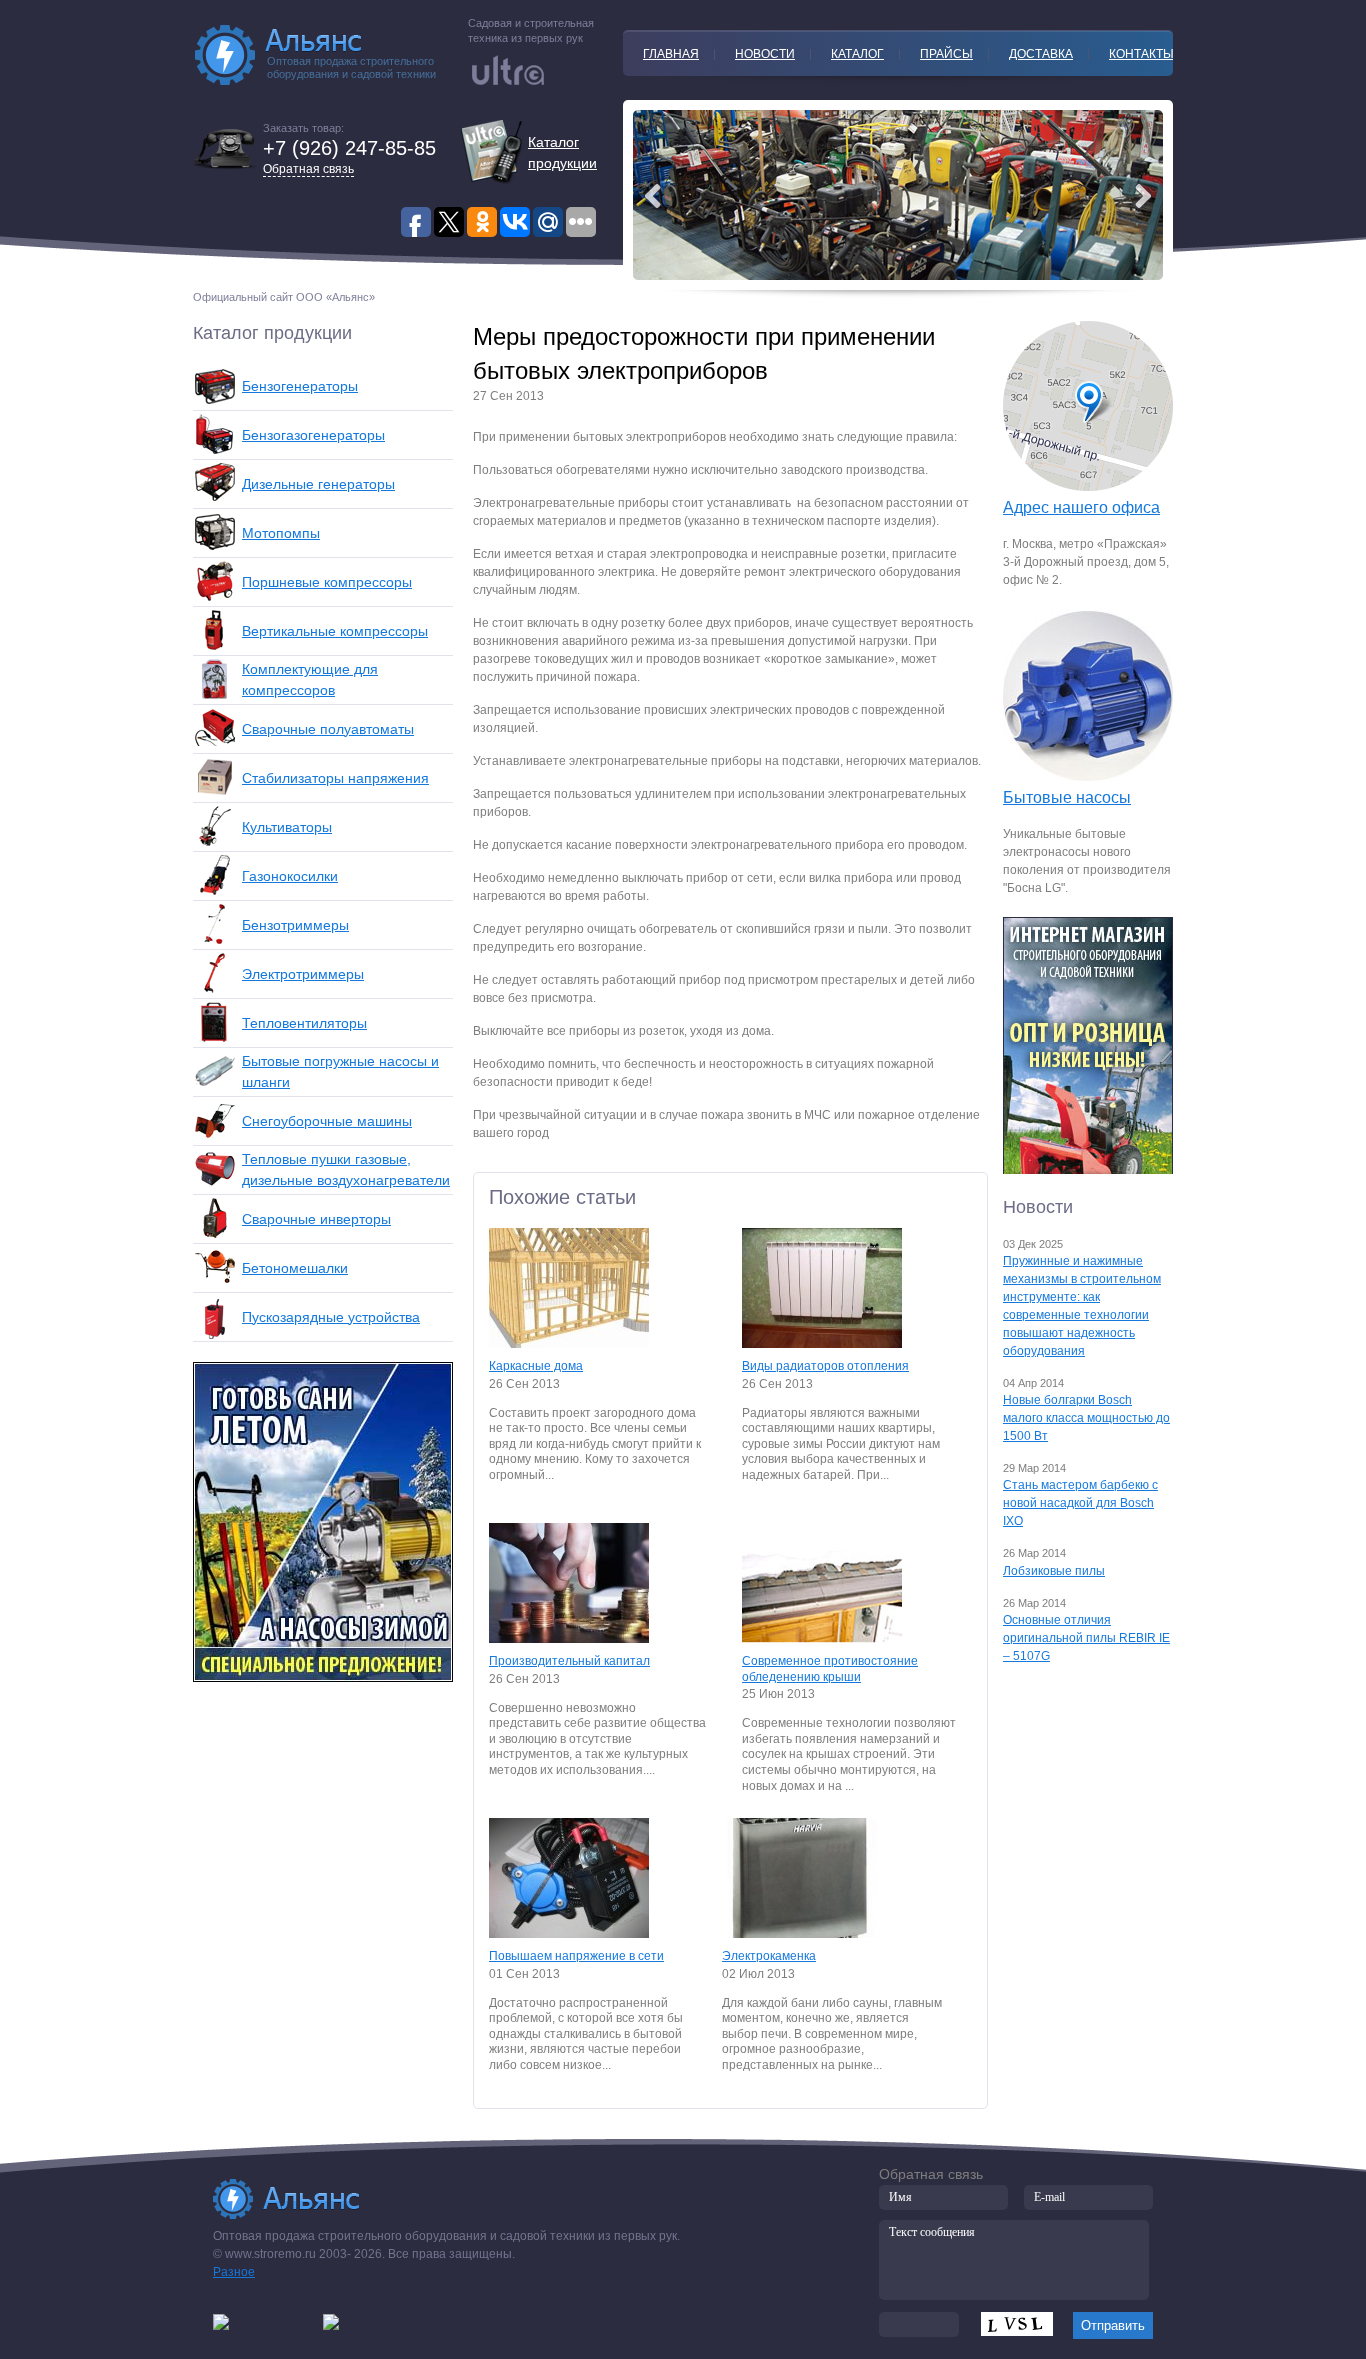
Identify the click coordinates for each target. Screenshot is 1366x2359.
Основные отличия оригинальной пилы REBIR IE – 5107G (1086, 1638)
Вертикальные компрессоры (335, 631)
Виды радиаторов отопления (825, 1366)
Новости (765, 54)
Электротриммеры (303, 974)
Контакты (1141, 54)
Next (653, 196)
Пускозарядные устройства (331, 1317)
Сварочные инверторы (316, 1219)
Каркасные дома (536, 1366)
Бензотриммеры (295, 925)
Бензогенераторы (300, 386)
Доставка (1041, 54)
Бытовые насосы (1067, 797)
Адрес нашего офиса (1081, 507)
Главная (671, 54)
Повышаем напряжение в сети (576, 1956)
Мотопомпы (281, 533)
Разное (234, 2272)
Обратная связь (308, 169)
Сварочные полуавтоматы (328, 729)
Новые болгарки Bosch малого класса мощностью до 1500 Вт (1086, 1418)
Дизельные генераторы (318, 484)
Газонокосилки (290, 876)
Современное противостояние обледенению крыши (830, 1669)
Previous (1143, 196)
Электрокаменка (769, 1956)
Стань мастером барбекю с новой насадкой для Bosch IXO (1080, 1503)
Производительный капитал (569, 1661)
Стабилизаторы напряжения (335, 778)
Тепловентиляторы (304, 1023)
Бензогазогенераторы (313, 435)
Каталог (857, 54)
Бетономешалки (295, 1268)
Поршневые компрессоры (327, 582)
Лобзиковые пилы (1054, 1571)
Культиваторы (287, 827)
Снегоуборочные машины (327, 1121)
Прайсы (946, 54)
